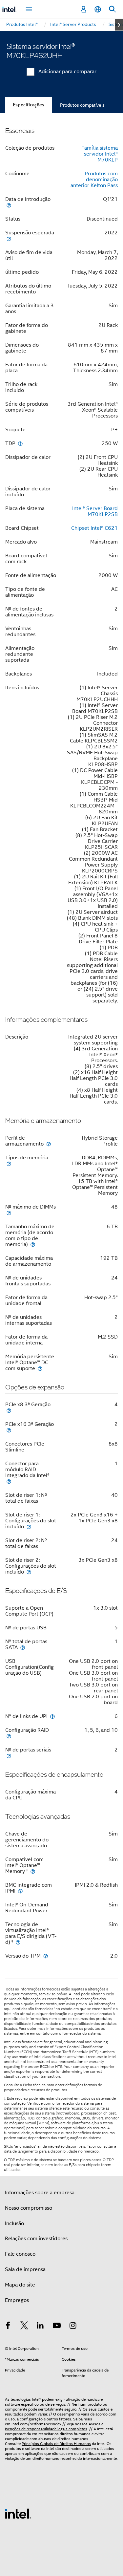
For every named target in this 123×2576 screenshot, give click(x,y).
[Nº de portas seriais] (9, 1756)
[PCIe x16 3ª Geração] (9, 1430)
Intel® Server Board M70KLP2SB (95, 511)
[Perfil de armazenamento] (49, 1144)
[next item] (119, 25)
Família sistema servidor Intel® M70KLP (100, 154)
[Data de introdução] (9, 205)
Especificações (29, 105)
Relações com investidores (36, 2239)
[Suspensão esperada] (9, 238)
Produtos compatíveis (82, 105)
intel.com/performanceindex (36, 2424)
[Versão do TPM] (46, 1956)
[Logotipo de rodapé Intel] (18, 2513)
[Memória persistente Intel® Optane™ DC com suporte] (40, 1368)
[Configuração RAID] (9, 1736)
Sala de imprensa (25, 2269)
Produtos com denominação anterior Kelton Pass (94, 180)
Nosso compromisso (29, 2208)
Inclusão (14, 2223)
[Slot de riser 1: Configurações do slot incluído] (29, 1526)
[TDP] (20, 443)
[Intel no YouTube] (57, 2327)
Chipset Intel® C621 (94, 528)
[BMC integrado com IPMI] (20, 1891)
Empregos (17, 2300)
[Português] (98, 9)
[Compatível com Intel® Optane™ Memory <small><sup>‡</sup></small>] (33, 1871)
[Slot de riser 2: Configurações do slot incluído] (29, 1572)
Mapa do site (20, 2285)
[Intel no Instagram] (73, 2327)
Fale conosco (20, 2254)
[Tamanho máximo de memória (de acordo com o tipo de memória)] (33, 1244)
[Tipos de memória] (9, 1163)
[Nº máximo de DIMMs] (9, 1213)
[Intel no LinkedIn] (40, 2327)
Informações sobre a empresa (40, 2193)
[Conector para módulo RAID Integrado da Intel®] (9, 1481)
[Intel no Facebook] (8, 2327)
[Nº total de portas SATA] (23, 1647)
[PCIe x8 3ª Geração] (9, 1410)
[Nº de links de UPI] (52, 1716)
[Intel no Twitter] (24, 2327)
